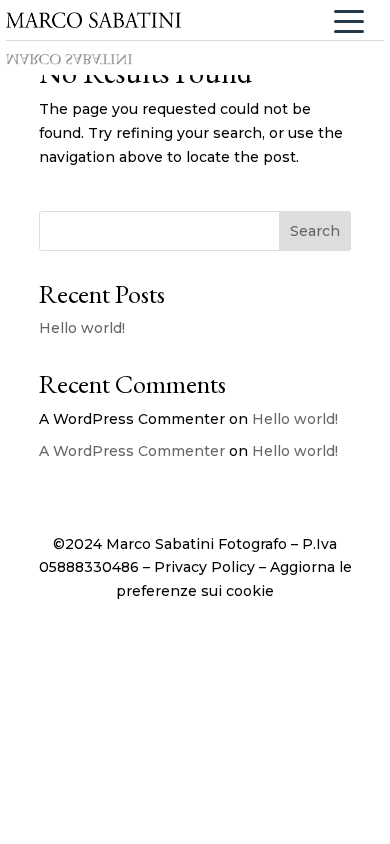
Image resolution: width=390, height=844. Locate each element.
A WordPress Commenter (132, 451)
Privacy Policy (204, 567)
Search (315, 231)
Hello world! (82, 328)
